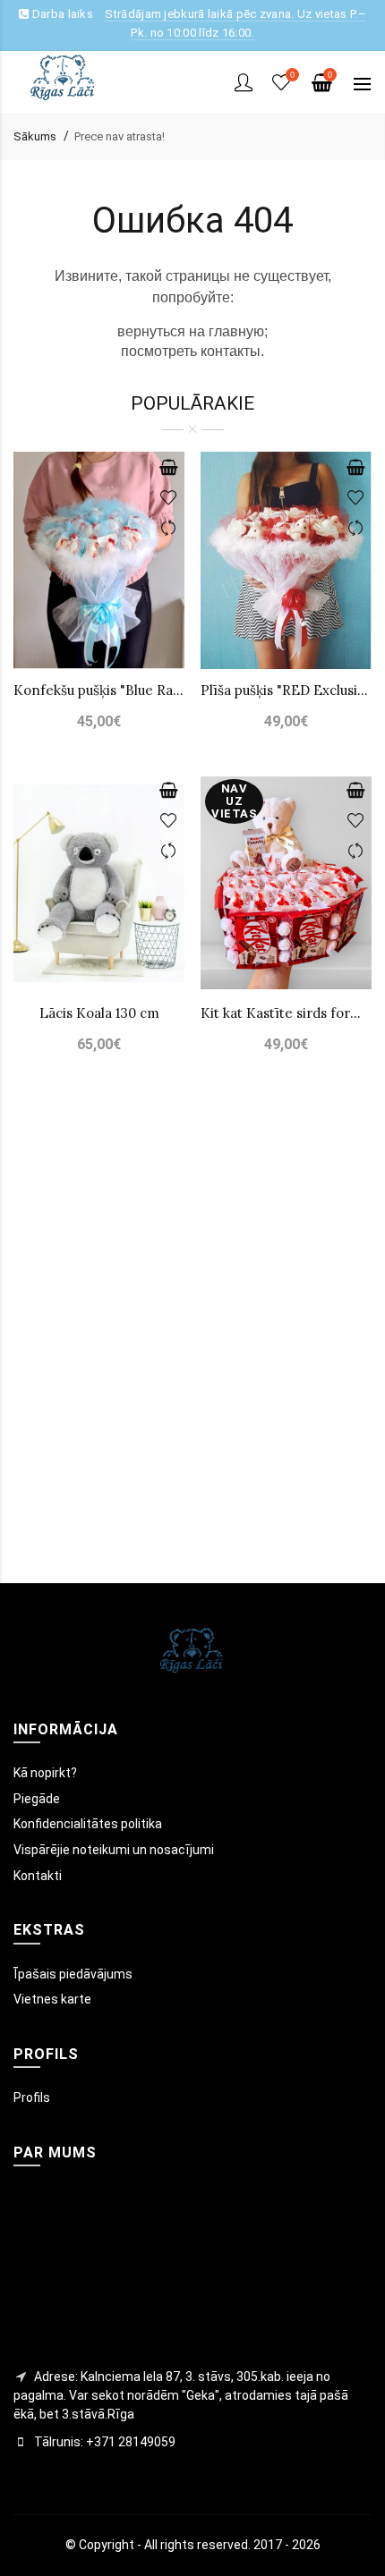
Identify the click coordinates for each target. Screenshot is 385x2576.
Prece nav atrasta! (120, 136)
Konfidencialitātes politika (88, 1824)
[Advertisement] (192, 1346)
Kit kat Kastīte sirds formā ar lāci (286, 1013)
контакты (231, 351)
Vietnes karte (52, 1999)
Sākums (35, 136)
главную (236, 331)
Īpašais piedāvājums (73, 1974)
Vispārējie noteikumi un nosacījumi (114, 1850)
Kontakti (38, 1876)
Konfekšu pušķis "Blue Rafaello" (99, 690)
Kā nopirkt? (45, 1773)
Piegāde (37, 1799)
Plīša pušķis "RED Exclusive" (286, 690)
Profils (32, 2097)
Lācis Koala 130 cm (99, 1013)
